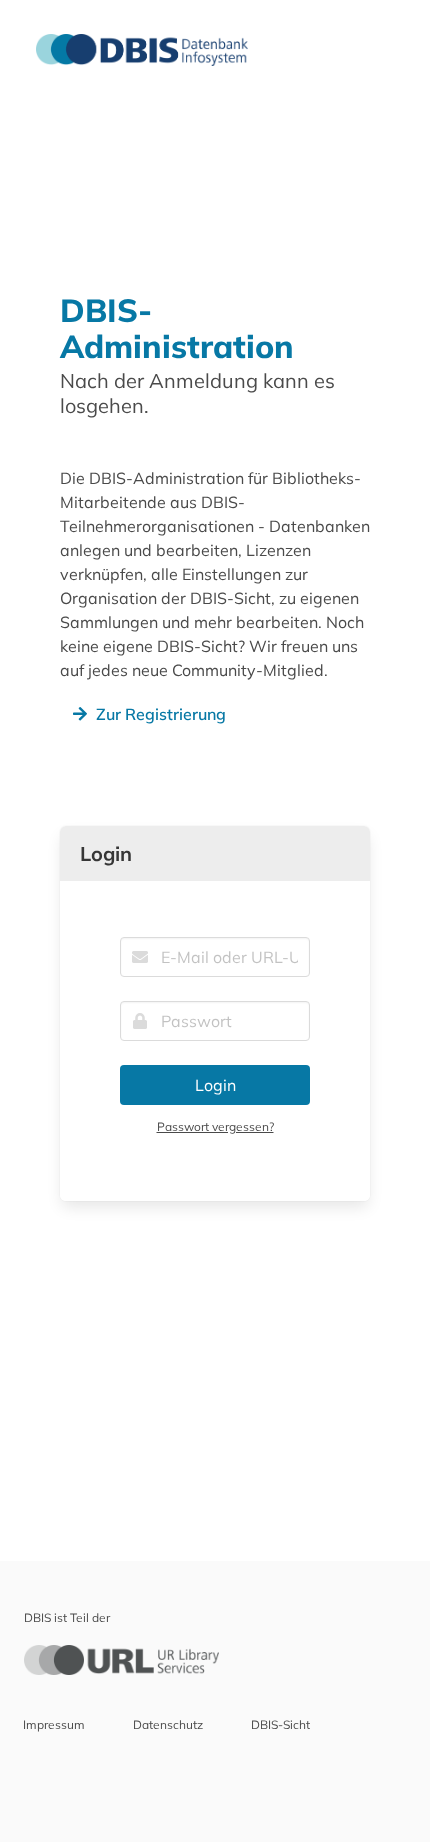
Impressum (54, 1724)
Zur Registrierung (161, 714)
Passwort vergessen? (215, 1126)
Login (215, 1085)
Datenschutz (168, 1724)
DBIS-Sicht (280, 1724)
